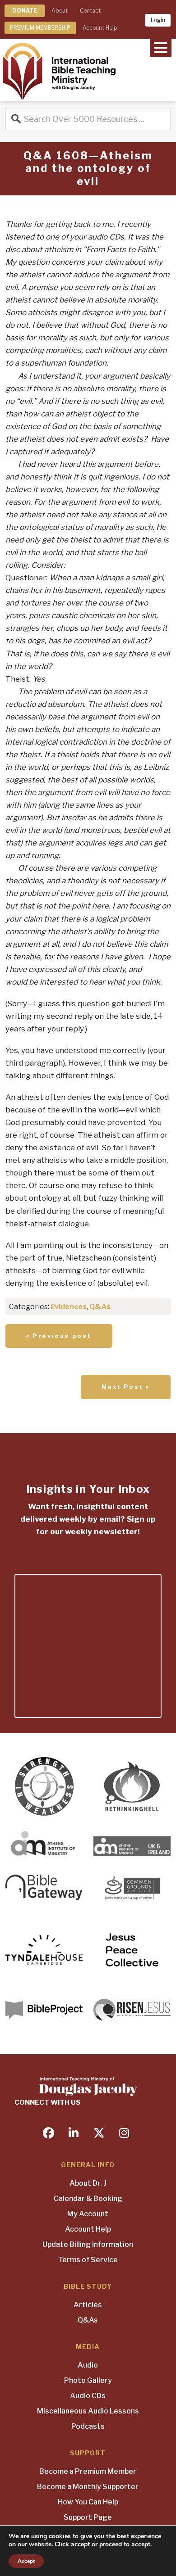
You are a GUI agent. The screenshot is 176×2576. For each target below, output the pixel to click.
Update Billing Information (88, 2244)
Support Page (88, 2517)
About (60, 11)
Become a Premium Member (88, 2471)
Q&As (100, 1307)
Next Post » (126, 1387)
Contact (90, 11)
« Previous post (59, 1336)
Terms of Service (88, 2260)
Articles (88, 2305)
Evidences (69, 1307)
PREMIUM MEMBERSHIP (40, 28)
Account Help (100, 28)
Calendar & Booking (88, 2199)
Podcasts (88, 2426)
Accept (26, 2561)
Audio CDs (88, 2396)
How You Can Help (88, 2502)
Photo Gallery (88, 2380)
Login (158, 20)
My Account (88, 2214)
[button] (161, 47)
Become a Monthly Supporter (88, 2487)
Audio (88, 2365)
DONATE (25, 11)
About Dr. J (88, 2183)
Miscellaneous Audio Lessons (88, 2411)
